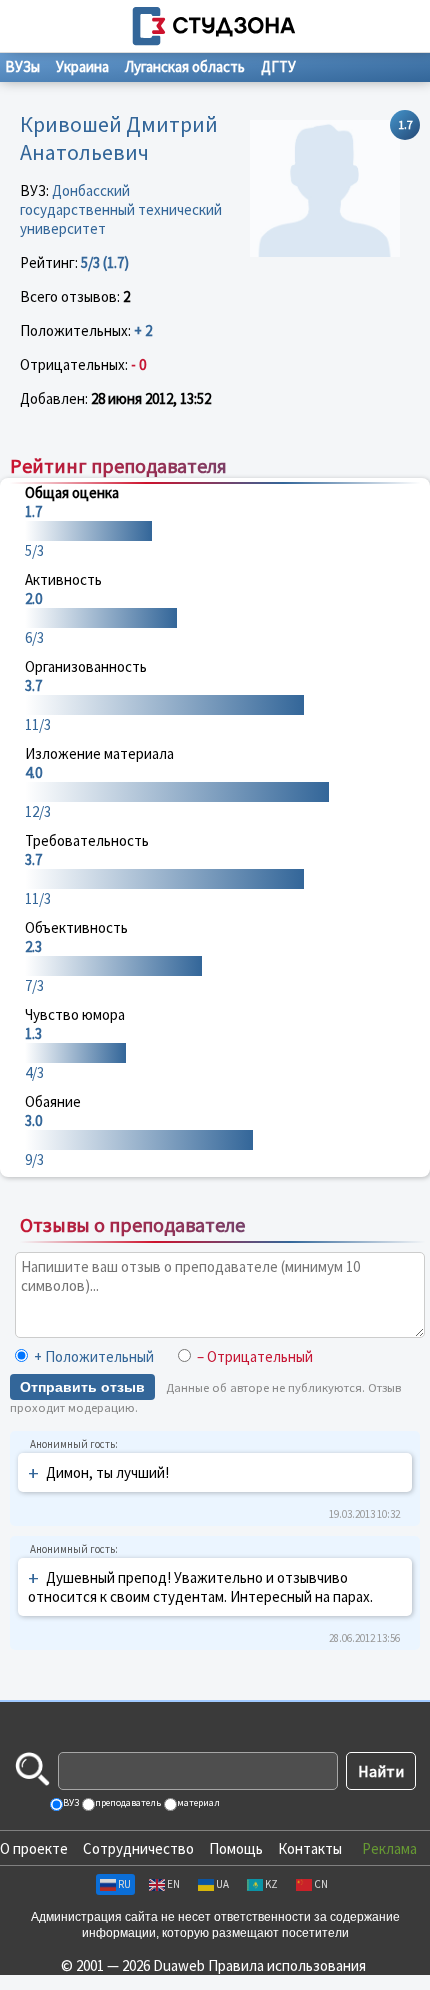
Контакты (310, 1848)
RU (124, 1884)
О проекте (34, 1848)
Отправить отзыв (82, 1387)
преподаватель (127, 1802)
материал (197, 1802)
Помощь (236, 1848)
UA (222, 1884)
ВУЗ (70, 1802)
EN (173, 1884)
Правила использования (287, 1965)
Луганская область (185, 66)
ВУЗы (22, 66)
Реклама (389, 1848)
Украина (82, 66)
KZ (271, 1884)
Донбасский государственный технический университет (121, 209)
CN (321, 1884)
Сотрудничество (138, 1848)
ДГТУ (278, 66)
